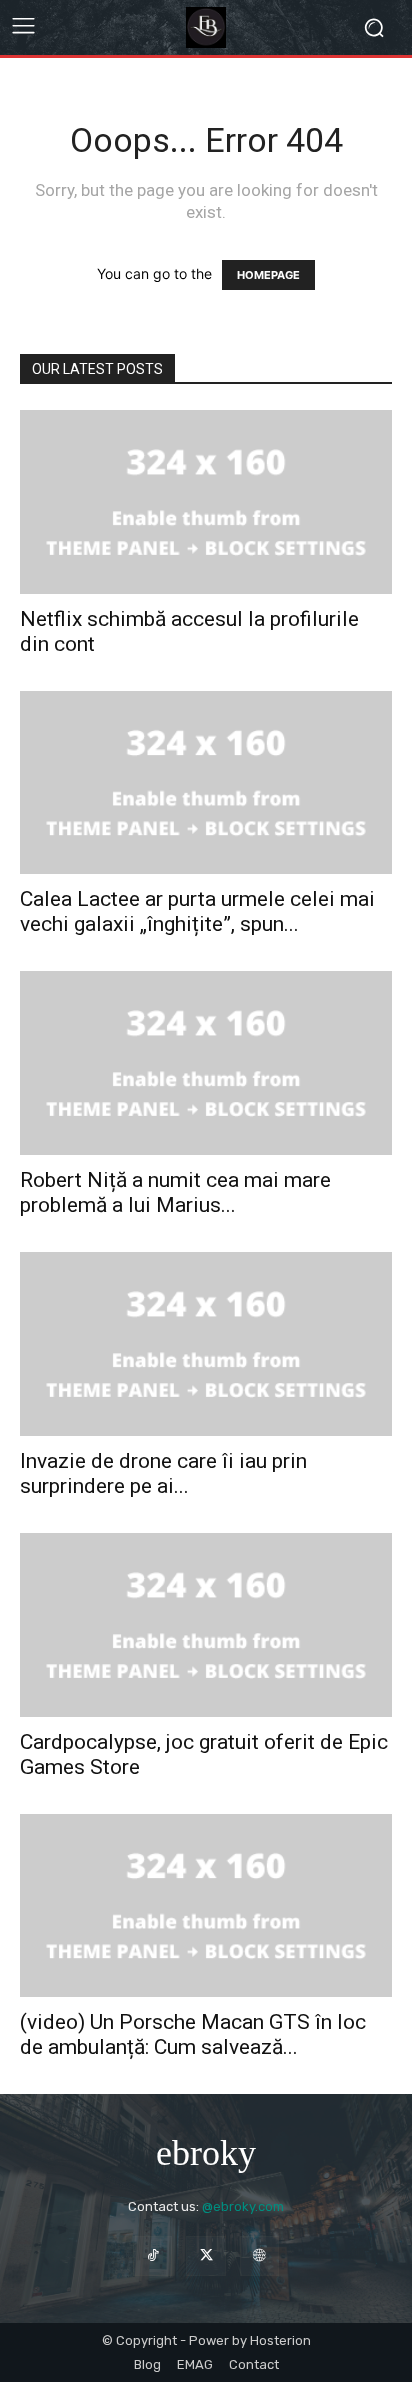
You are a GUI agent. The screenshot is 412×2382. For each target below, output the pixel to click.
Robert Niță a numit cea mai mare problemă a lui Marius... (175, 1192)
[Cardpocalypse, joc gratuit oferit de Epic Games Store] (206, 1625)
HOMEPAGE (268, 275)
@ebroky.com (243, 2206)
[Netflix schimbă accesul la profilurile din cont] (206, 502)
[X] (205, 2255)
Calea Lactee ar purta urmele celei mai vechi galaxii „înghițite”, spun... (197, 911)
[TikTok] (152, 2255)
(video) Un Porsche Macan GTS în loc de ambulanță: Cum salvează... (193, 2034)
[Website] (259, 2255)
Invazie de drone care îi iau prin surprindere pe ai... (163, 1473)
